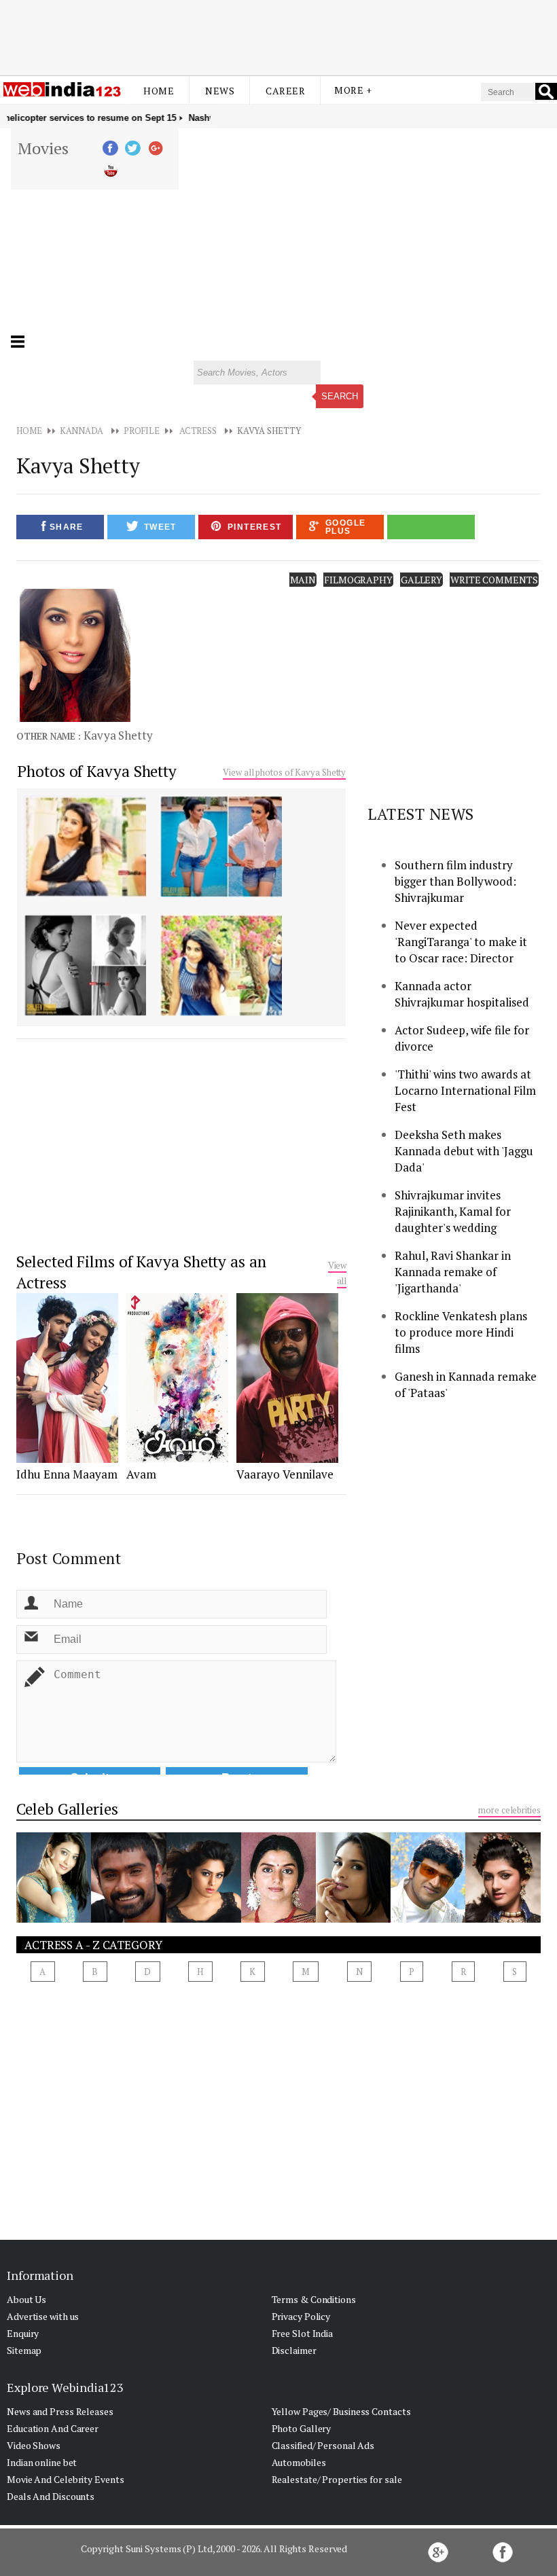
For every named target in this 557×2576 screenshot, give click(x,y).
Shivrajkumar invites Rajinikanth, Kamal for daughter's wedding (453, 1211)
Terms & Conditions (314, 2299)
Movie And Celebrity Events (65, 2479)
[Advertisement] (278, 36)
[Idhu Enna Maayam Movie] (67, 1459)
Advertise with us (43, 2316)
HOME (29, 431)
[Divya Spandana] (353, 1919)
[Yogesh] (128, 1919)
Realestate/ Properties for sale (337, 2479)
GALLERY (421, 580)
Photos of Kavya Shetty (97, 771)
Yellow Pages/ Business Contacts (341, 2411)
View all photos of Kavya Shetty (284, 772)
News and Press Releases (60, 2411)
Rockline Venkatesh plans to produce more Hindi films (461, 1332)
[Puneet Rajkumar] (428, 1919)
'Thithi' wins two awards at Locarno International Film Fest (465, 1090)
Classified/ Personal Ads (323, 2445)
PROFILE (142, 431)
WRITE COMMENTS (494, 580)
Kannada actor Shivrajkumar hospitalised (462, 994)
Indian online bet (42, 2462)
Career (285, 91)
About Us (26, 2299)
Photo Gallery (302, 2428)
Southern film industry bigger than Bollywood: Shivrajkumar (455, 881)
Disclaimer (294, 2350)
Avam (141, 1474)
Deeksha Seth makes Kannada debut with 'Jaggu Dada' (464, 1151)
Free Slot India (303, 2333)
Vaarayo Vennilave (285, 1474)
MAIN (303, 580)
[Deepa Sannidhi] (204, 1919)
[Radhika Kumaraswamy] (503, 1919)
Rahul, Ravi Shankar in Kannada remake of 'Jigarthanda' (453, 1272)
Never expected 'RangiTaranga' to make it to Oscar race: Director (461, 942)
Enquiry (23, 2333)
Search (340, 396)
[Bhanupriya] (278, 1919)
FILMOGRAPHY (358, 580)
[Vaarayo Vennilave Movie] (287, 1459)
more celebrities (509, 1810)
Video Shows (34, 2445)
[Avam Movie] (177, 1459)
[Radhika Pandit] (54, 1919)
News (220, 91)
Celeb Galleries (67, 1809)
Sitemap (24, 2350)
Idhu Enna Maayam (67, 1474)
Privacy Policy (301, 2316)
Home (159, 91)
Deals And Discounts (51, 2496)
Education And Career (53, 2428)
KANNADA (82, 431)
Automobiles (299, 2462)
